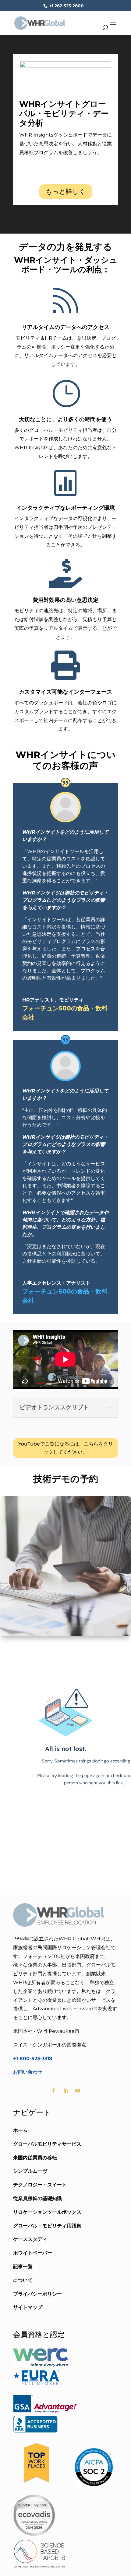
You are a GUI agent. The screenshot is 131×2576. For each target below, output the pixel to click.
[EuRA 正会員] (36, 2385)
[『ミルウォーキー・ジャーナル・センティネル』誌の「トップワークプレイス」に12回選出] (36, 2485)
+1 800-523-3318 (33, 2059)
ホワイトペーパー (33, 2253)
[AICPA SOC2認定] (94, 2485)
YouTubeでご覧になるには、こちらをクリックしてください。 (66, 1448)
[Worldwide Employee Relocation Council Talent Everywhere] (42, 2365)
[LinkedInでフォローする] (65, 2091)
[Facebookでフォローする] (53, 2091)
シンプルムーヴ (30, 2171)
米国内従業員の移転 (35, 2158)
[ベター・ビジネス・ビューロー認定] (35, 2431)
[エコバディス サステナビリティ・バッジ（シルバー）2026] (34, 2534)
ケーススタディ (30, 2239)
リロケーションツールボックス (47, 2212)
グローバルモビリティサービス (47, 2144)
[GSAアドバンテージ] (45, 2411)
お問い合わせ (28, 2072)
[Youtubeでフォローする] (78, 2091)
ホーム (20, 2130)
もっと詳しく (66, 191)
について (23, 2280)
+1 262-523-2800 (66, 6)
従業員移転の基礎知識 (37, 2198)
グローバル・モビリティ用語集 (47, 2226)
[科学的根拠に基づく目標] (39, 2568)
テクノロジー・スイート (40, 2185)
